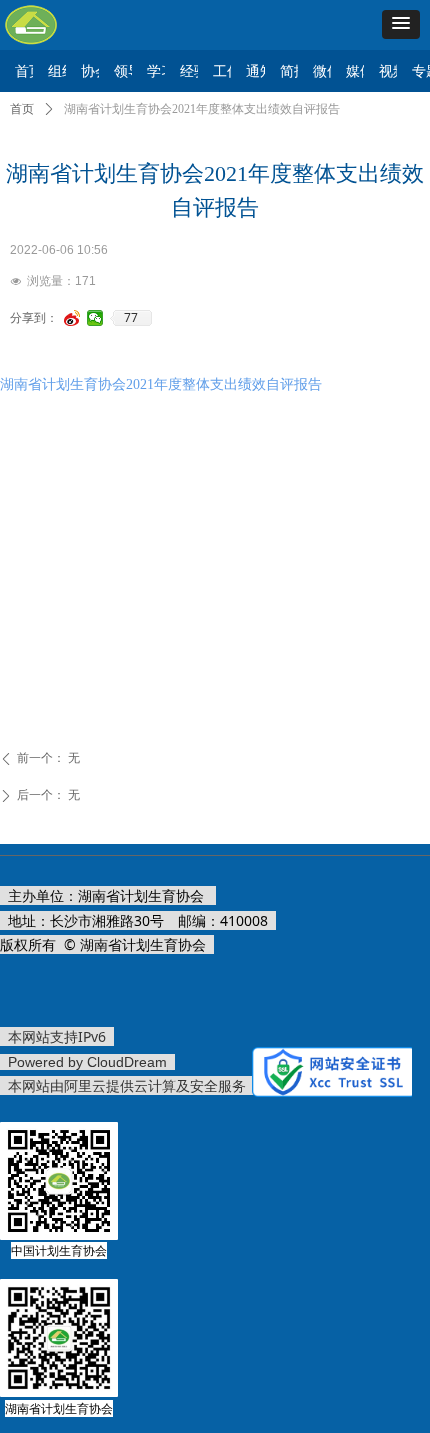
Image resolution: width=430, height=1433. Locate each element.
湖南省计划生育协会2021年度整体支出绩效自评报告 (161, 384)
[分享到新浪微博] (72, 318)
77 (131, 318)
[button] (401, 24)
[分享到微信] (95, 318)
